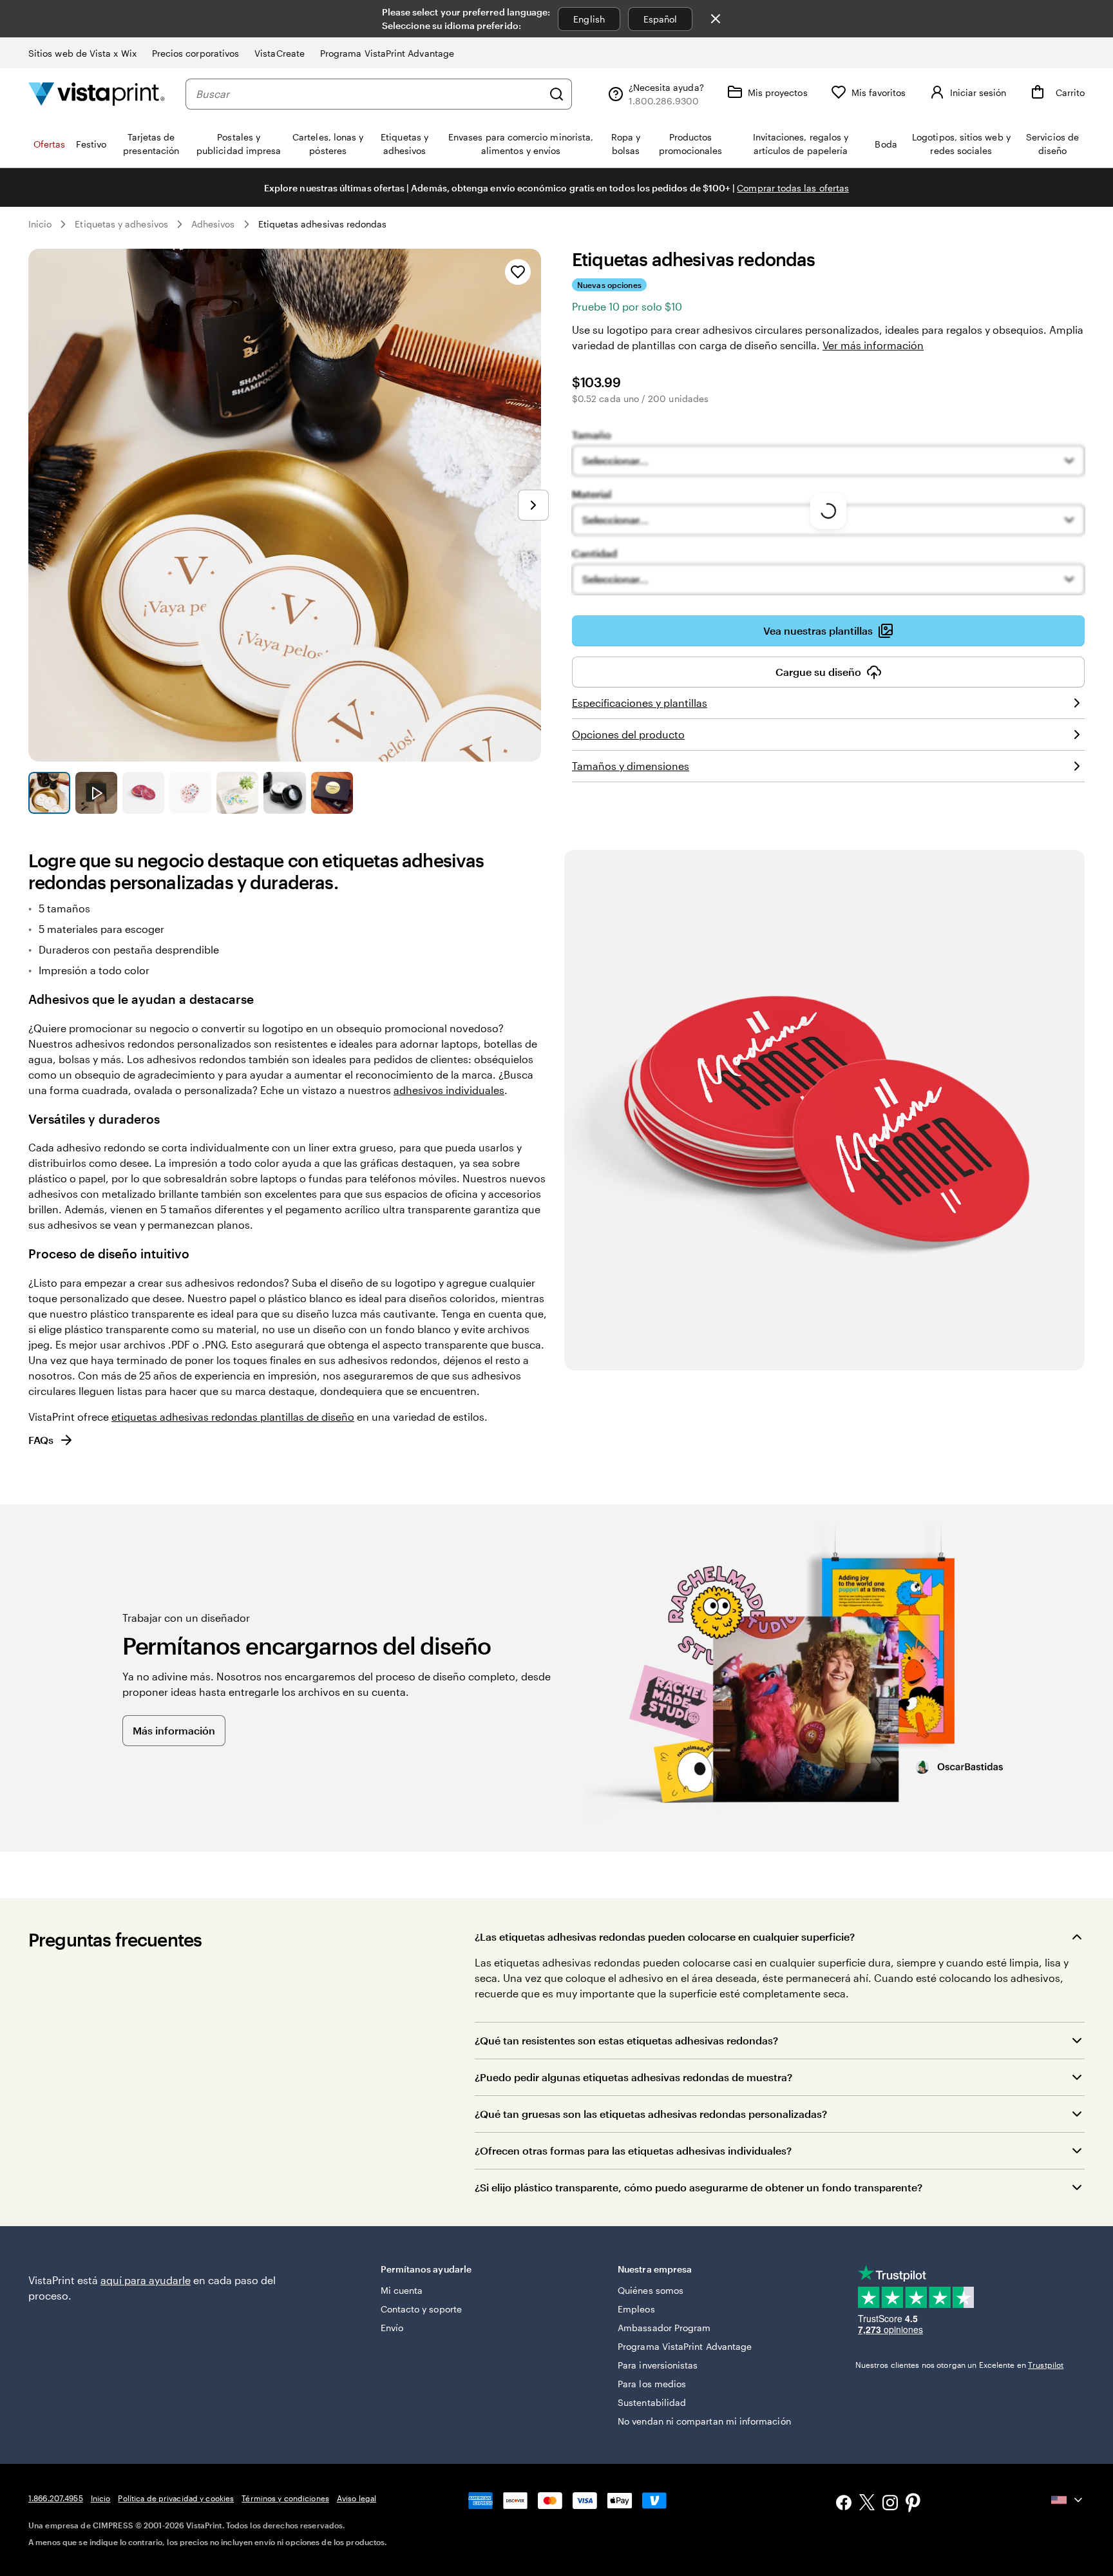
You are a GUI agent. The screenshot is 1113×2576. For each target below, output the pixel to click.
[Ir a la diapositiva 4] (190, 793)
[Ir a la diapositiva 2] (96, 793)
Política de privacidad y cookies (176, 2498)
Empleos (636, 2309)
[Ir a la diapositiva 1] (49, 793)
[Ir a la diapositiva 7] (332, 793)
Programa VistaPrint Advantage (387, 53)
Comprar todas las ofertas (793, 188)
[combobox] (369, 94)
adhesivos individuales (449, 1090)
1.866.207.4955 (56, 2498)
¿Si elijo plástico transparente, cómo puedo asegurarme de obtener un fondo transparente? (699, 2187)
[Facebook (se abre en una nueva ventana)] (844, 2504)
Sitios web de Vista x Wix (82, 53)
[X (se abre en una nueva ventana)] (867, 2504)
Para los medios (652, 2384)
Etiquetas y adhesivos (121, 224)
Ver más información (873, 345)
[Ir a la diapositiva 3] (143, 793)
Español (661, 19)
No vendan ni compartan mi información (704, 2421)
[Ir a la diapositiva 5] (237, 793)
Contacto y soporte (421, 2309)
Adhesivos (213, 224)
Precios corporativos (195, 53)
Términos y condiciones (285, 2498)
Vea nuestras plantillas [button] (818, 630)
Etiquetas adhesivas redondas (323, 224)
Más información (174, 1730)
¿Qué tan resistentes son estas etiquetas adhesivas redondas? (626, 2040)
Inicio (40, 224)
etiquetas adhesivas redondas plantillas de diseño (233, 1417)
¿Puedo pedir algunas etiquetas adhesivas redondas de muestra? (633, 2077)
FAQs (41, 1440)
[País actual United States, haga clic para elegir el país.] (1068, 2500)
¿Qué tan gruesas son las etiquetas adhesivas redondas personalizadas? (651, 2114)
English (589, 19)
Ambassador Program (664, 2328)
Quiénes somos (651, 2290)
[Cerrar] (716, 19)
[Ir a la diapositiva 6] (284, 793)
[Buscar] (556, 94)
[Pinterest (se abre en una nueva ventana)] (913, 2504)
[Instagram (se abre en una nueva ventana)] (890, 2504)
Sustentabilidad (652, 2402)
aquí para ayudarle (146, 2280)
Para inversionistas (658, 2365)
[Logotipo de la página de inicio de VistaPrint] (97, 94)
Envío (392, 2328)
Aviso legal (357, 2498)
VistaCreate (280, 53)
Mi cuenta (402, 2290)
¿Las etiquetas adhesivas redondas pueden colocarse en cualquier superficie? (665, 1937)
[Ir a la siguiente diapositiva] (533, 505)
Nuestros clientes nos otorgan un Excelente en (960, 2365)
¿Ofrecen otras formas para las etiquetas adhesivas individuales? (633, 2150)
